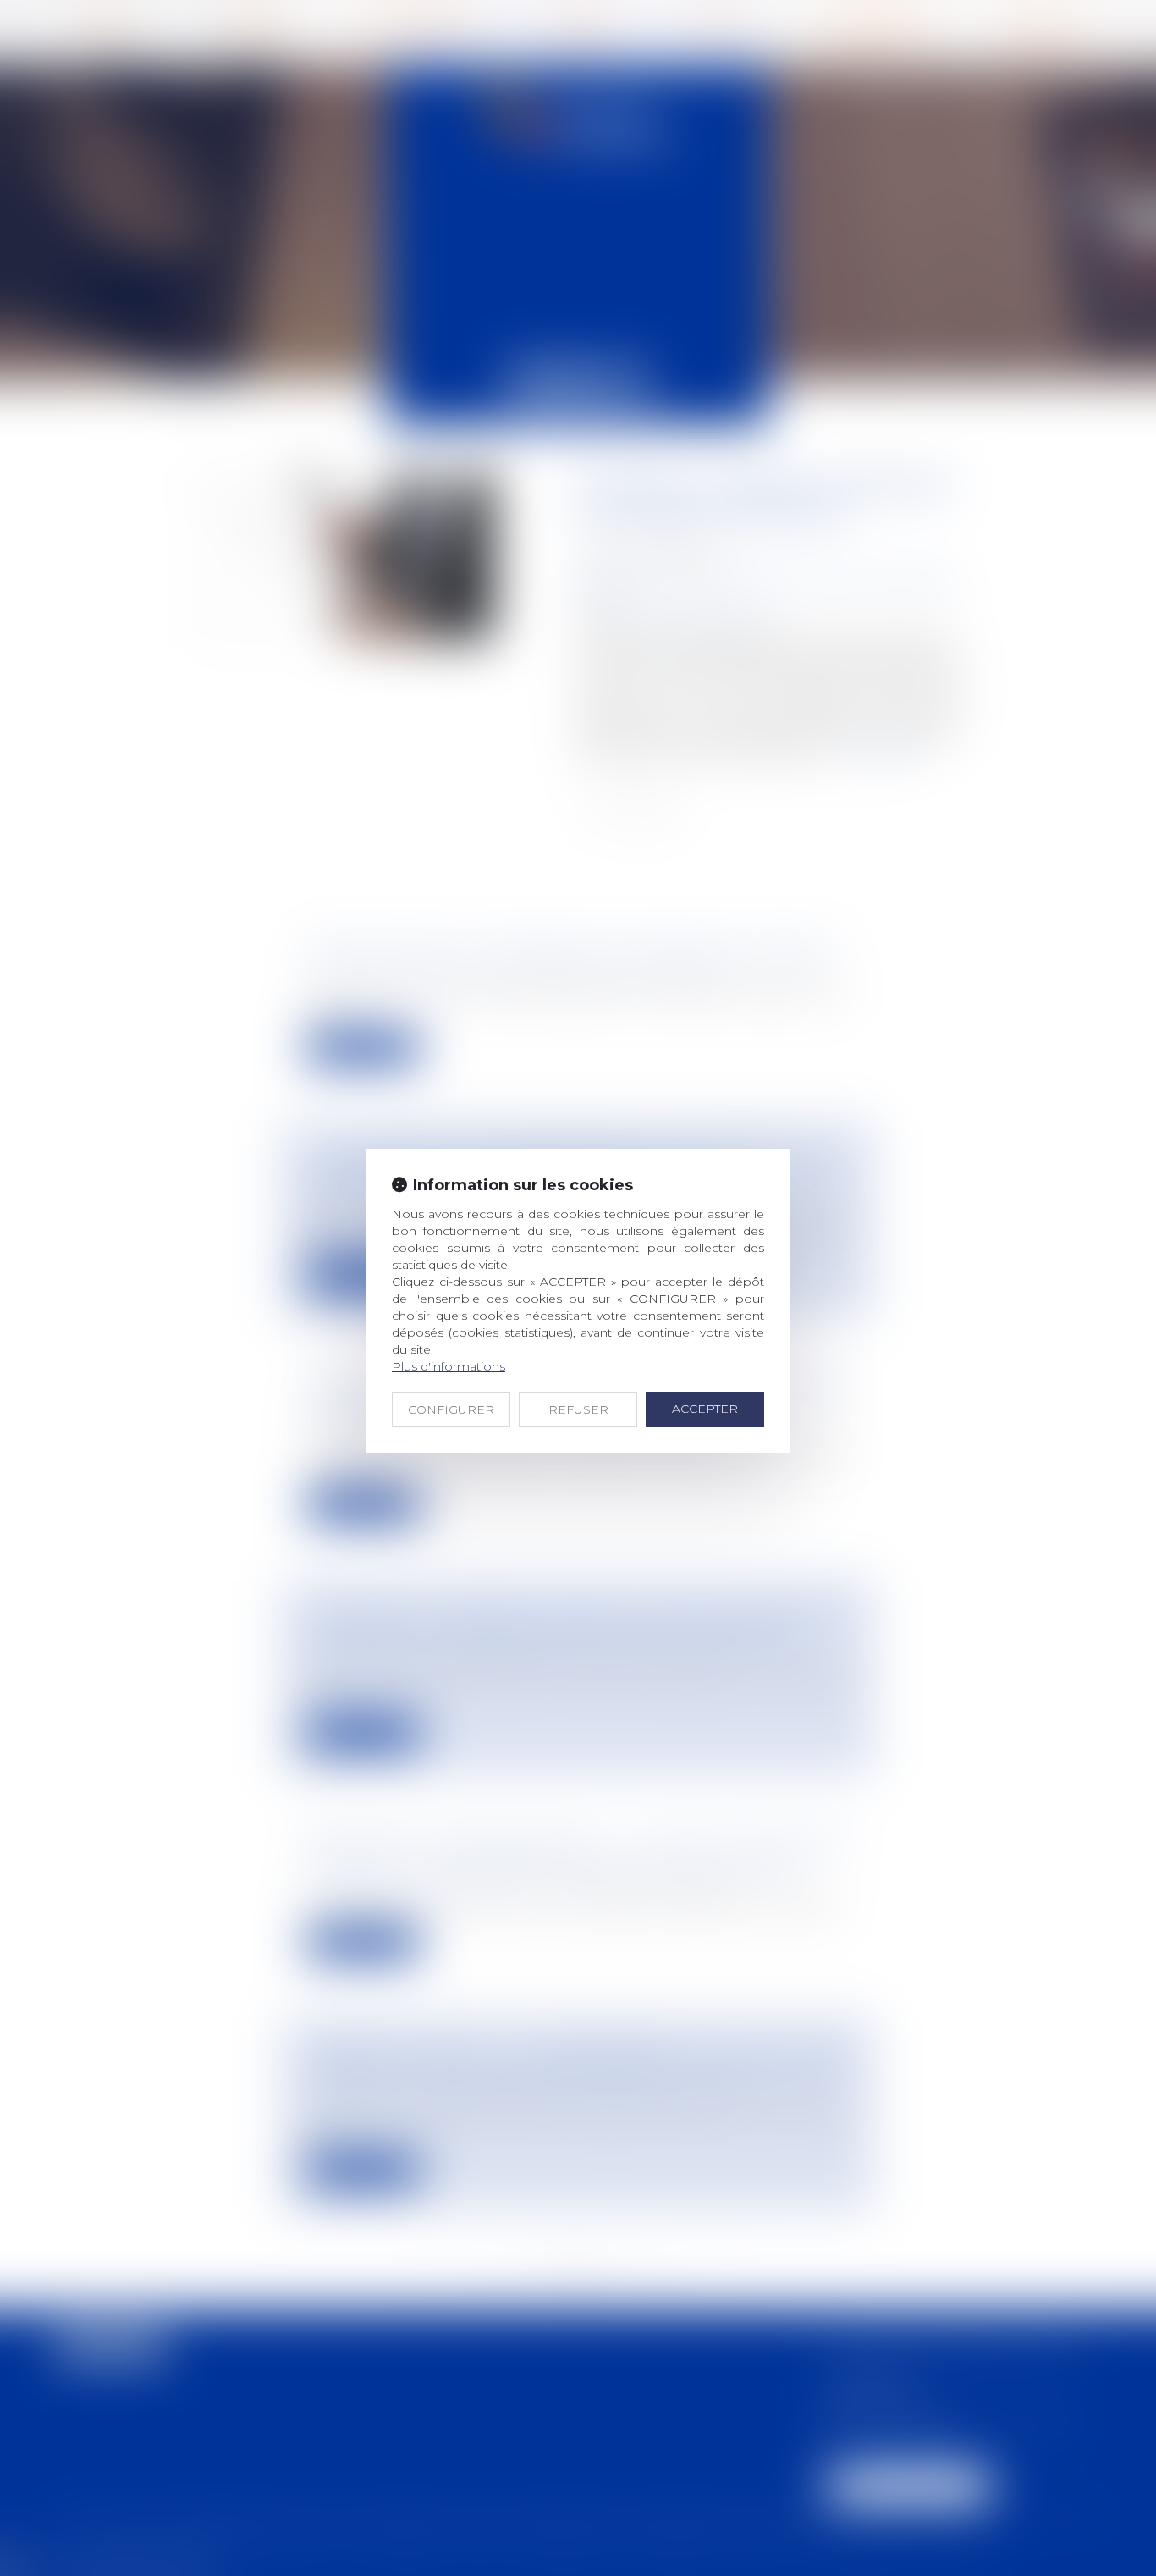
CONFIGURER (451, 1409)
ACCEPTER (705, 1409)
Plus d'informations (449, 1366)
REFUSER (578, 1409)
